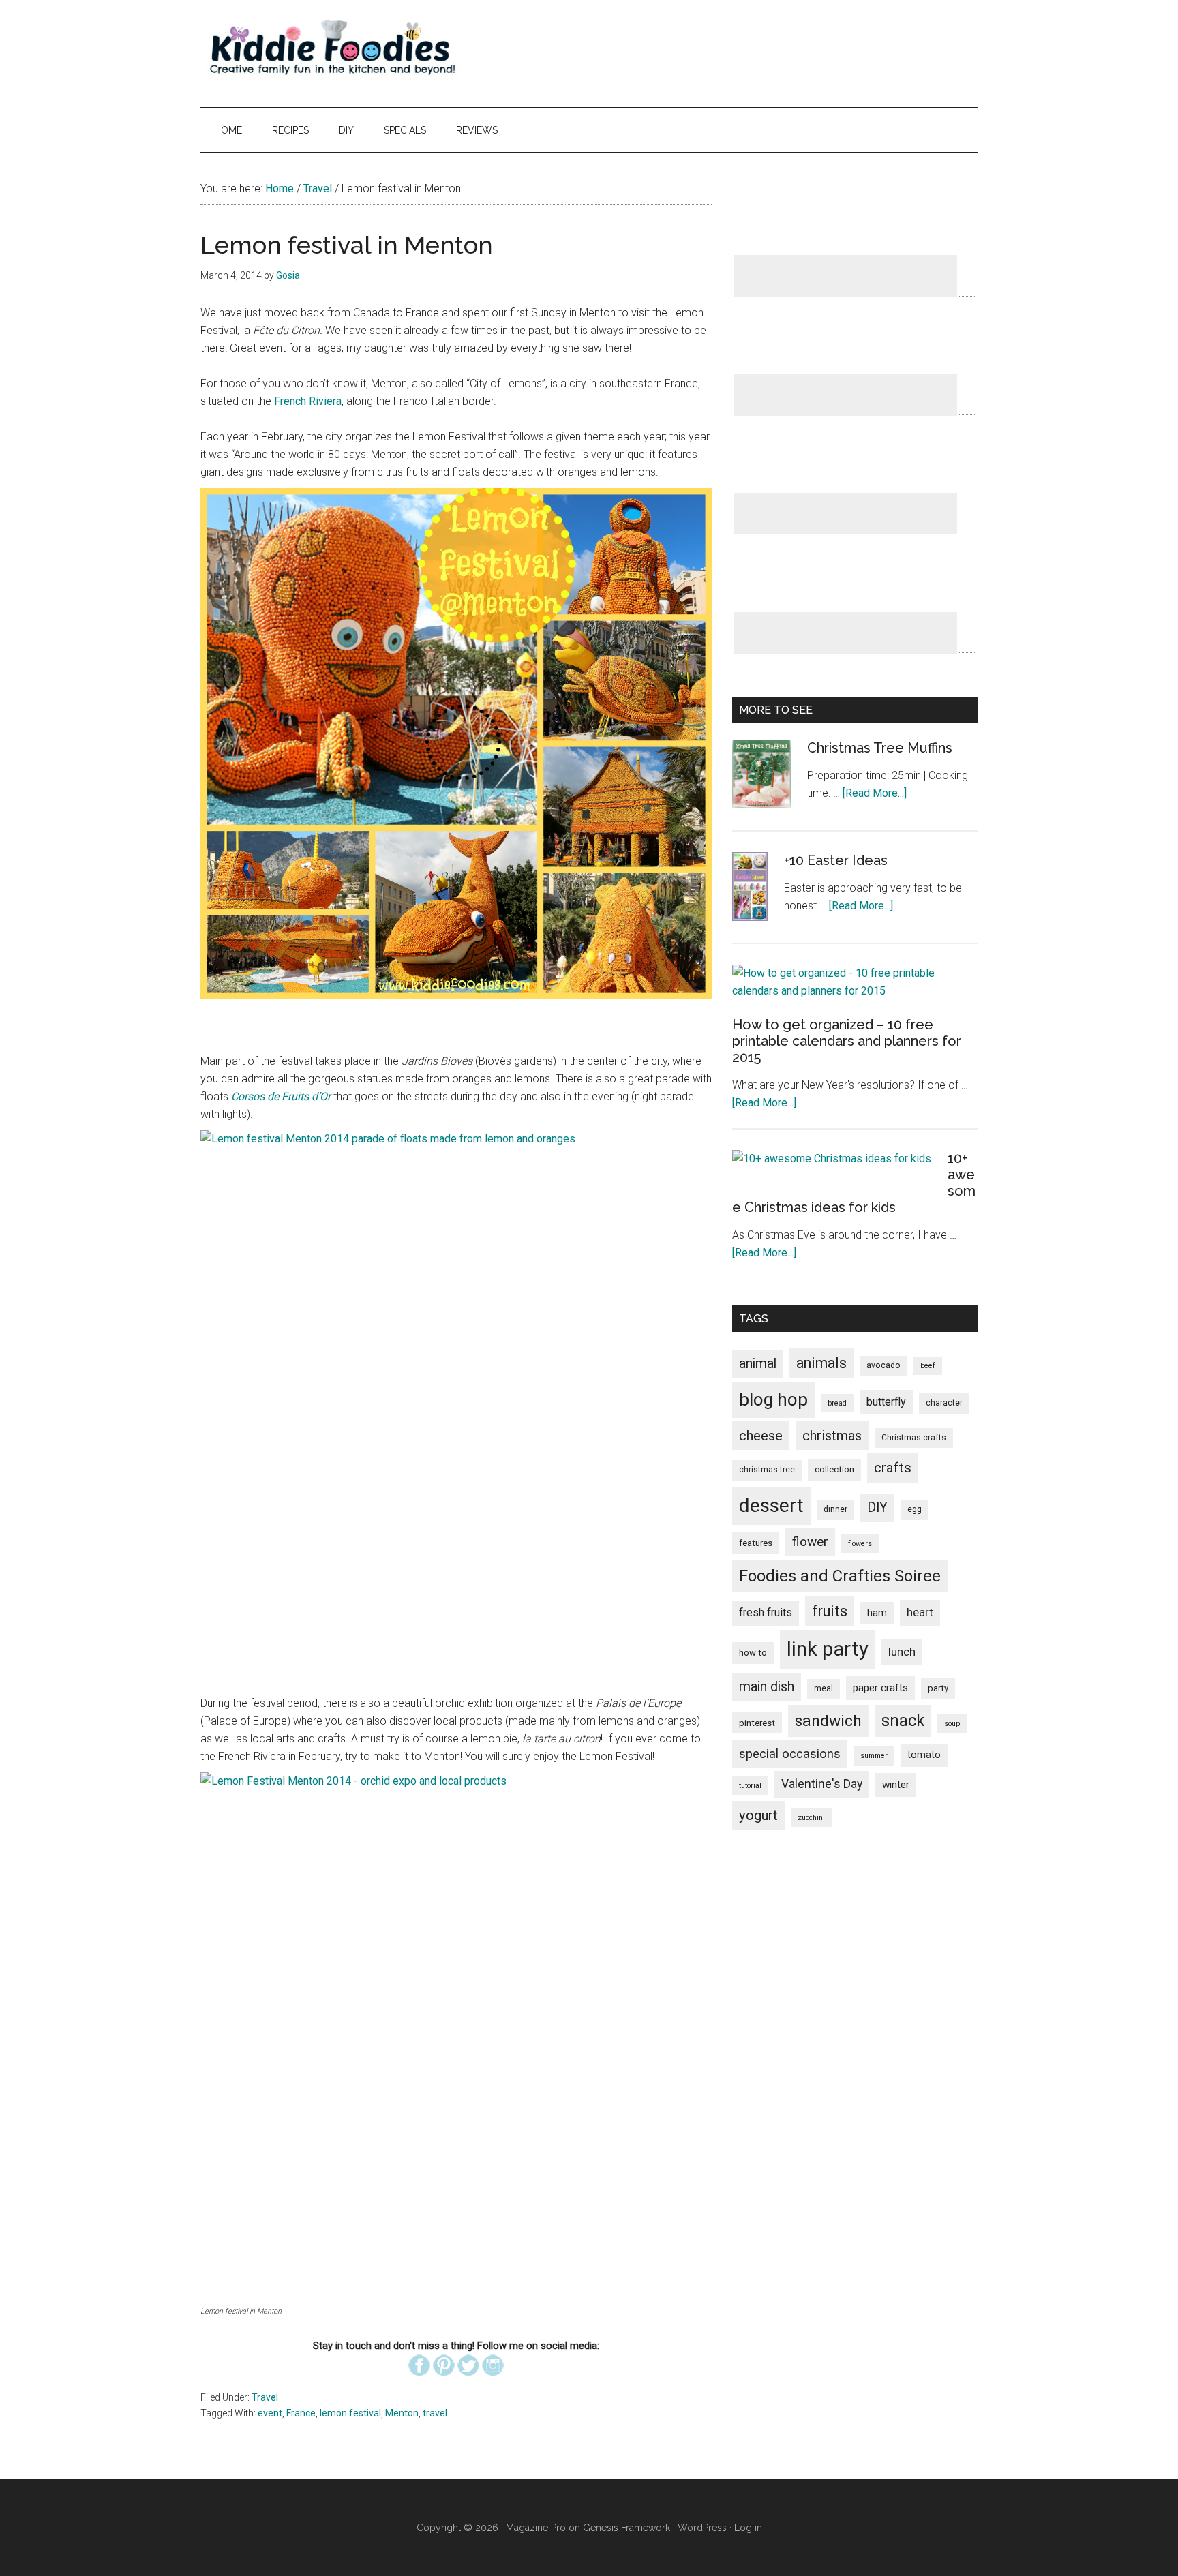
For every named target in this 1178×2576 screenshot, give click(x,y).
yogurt (758, 1815)
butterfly (886, 1402)
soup (952, 1724)
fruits (830, 1611)
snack (903, 1721)
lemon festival (350, 2413)
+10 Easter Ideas (836, 860)
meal (824, 1688)
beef (928, 1366)
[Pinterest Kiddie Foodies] (444, 2381)
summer (874, 1756)
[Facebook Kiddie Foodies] (419, 2381)
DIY (877, 1507)
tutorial (750, 1786)
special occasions (790, 1754)
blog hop (773, 1399)
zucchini (811, 1818)
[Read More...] (875, 793)
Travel (265, 2397)
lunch (902, 1652)
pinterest (757, 1723)
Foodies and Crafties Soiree (840, 1576)
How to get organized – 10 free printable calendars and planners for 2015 (847, 1041)
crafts (893, 1468)
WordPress (702, 2528)
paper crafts (880, 1688)
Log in (748, 2528)
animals (821, 1363)
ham (877, 1613)
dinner (835, 1509)
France (301, 2413)
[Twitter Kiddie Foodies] (468, 2381)
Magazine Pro (536, 2528)
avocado (883, 1365)
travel (435, 2413)
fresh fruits (766, 1612)
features (756, 1543)
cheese (761, 1436)
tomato (924, 1755)
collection (834, 1469)
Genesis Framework (626, 2528)
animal (758, 1364)
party (938, 1688)
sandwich (828, 1721)
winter (896, 1785)
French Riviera (308, 401)
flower (810, 1542)
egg (915, 1509)
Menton (402, 2413)
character (944, 1403)
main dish (767, 1687)
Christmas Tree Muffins (880, 748)
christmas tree (767, 1470)
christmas (832, 1436)
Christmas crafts (914, 1438)
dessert (771, 1505)
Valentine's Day (822, 1784)
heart (920, 1612)
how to (753, 1653)
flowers (860, 1544)
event (270, 2413)
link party (828, 1649)
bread (837, 1403)
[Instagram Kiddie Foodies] (493, 2381)
